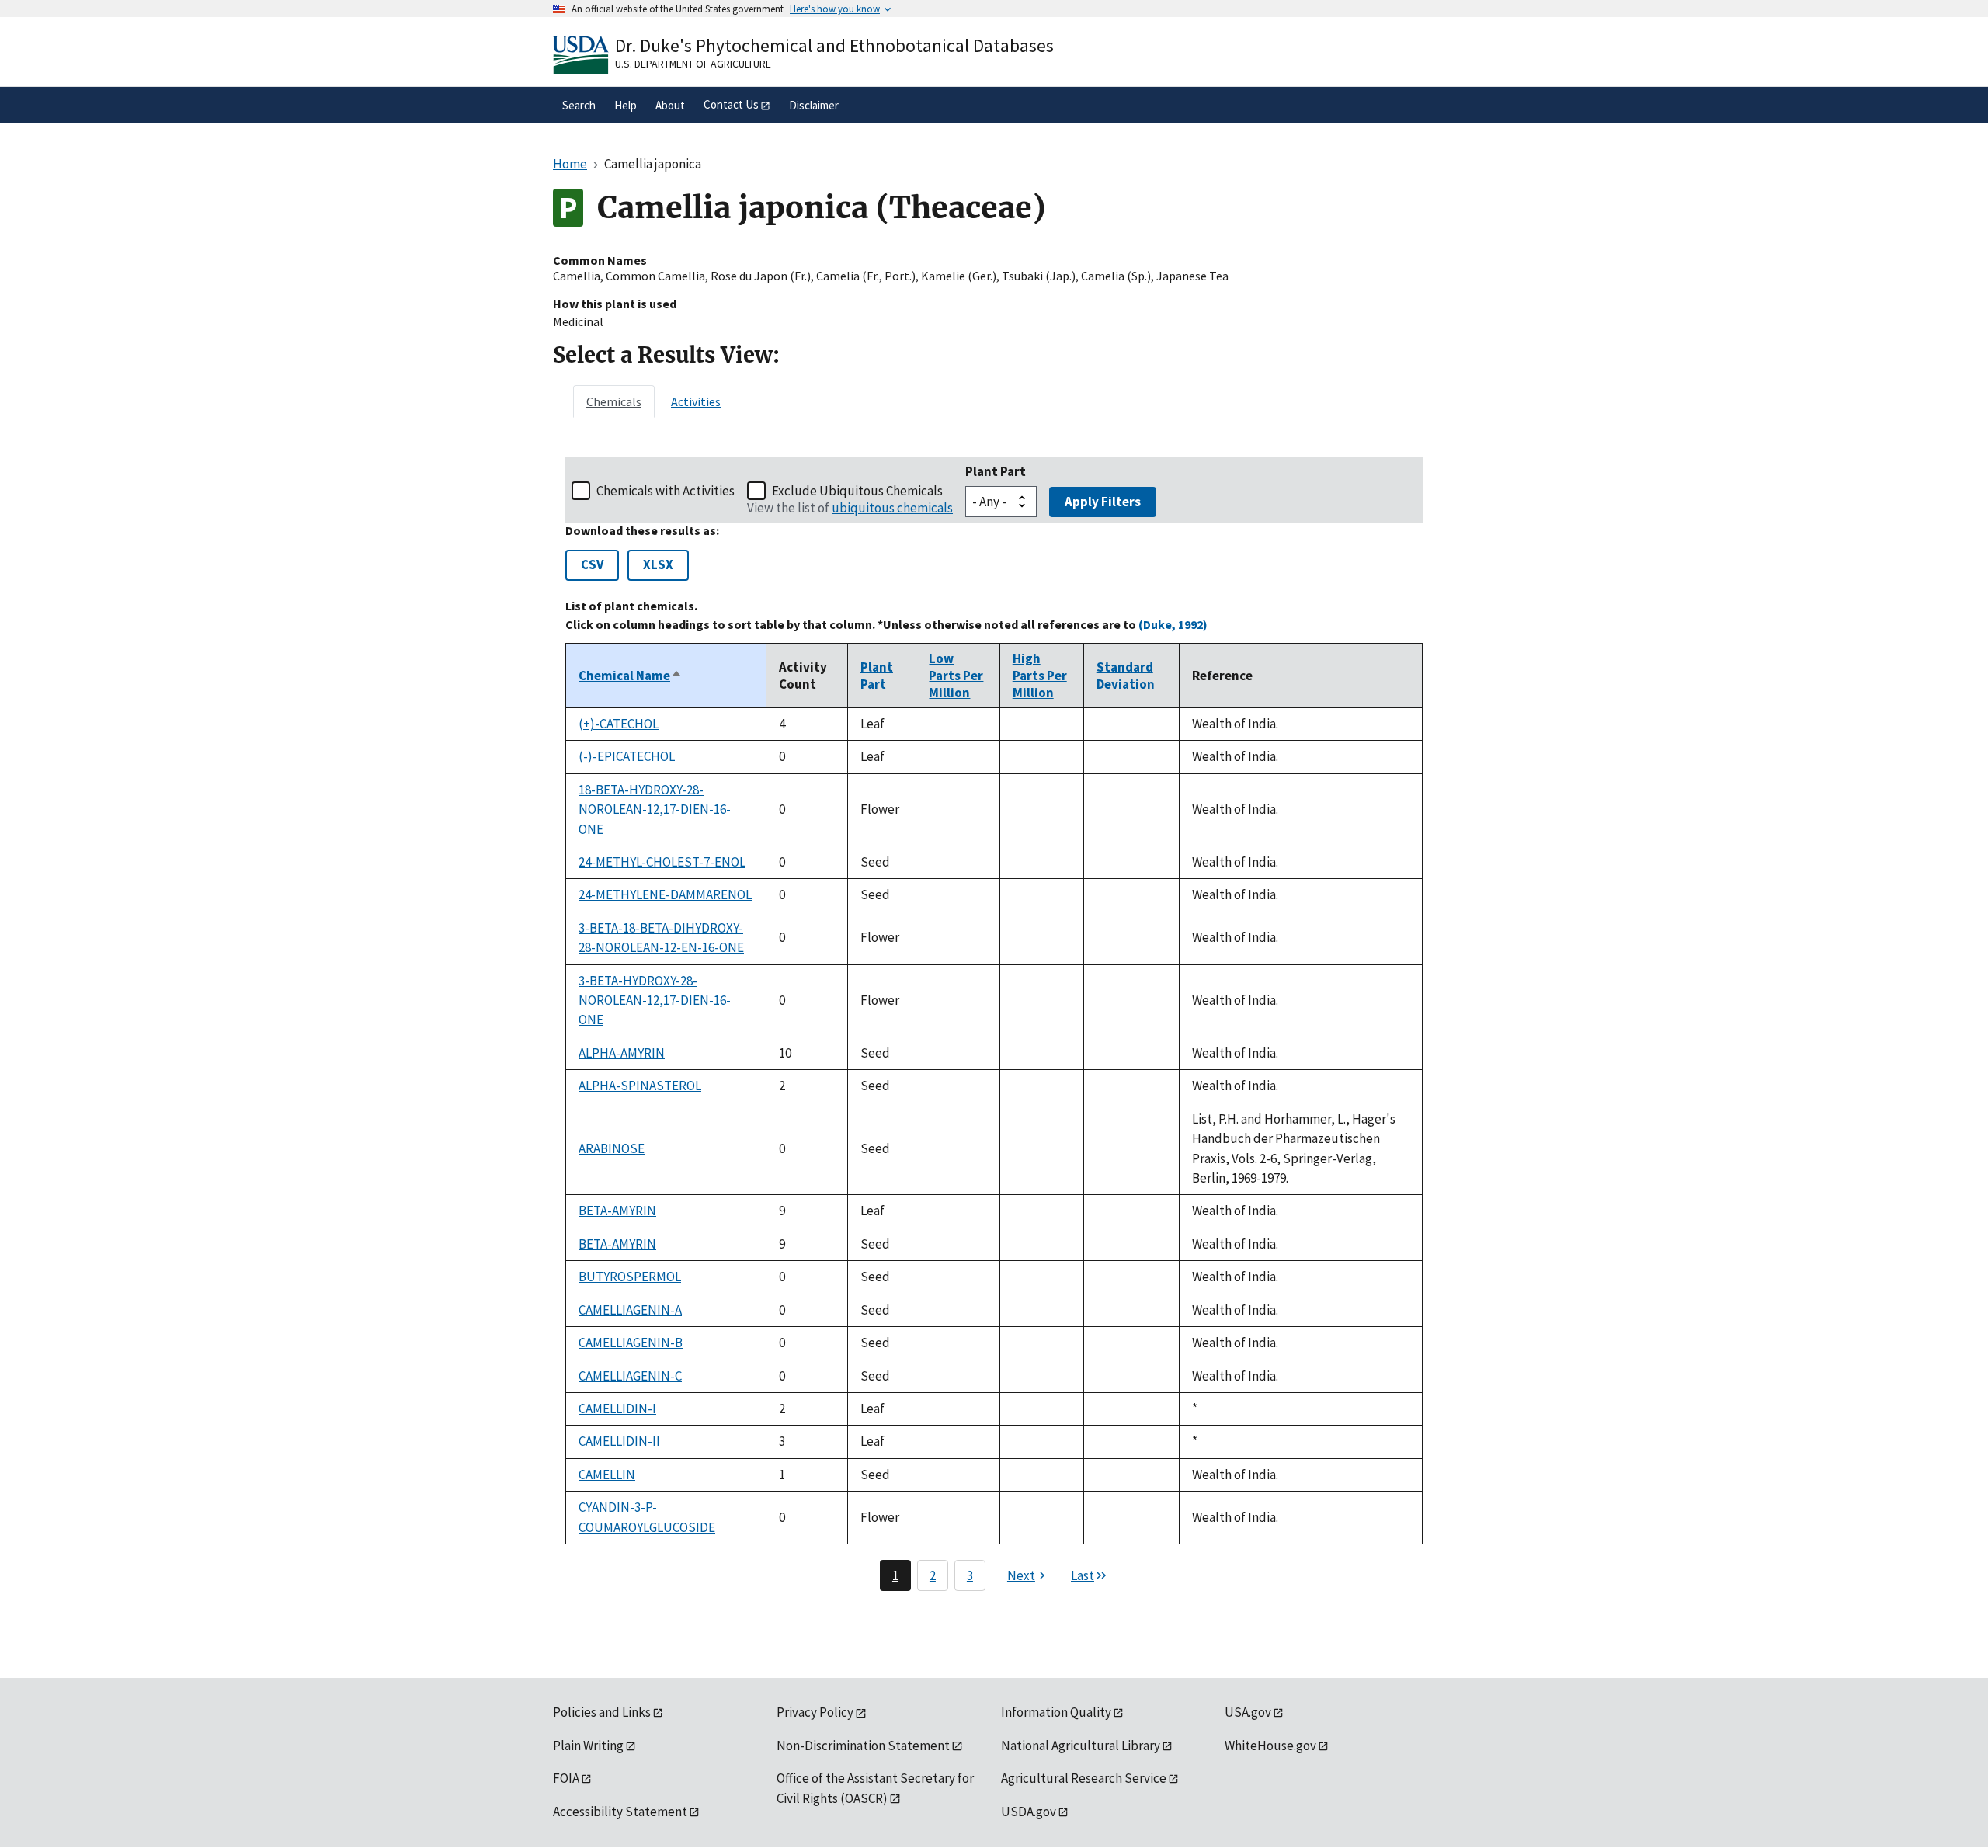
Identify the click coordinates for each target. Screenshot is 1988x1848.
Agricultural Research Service (1084, 1778)
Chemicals (614, 401)
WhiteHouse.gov (1270, 1746)
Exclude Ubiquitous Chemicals (857, 491)
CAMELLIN (607, 1475)
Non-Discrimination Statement (863, 1746)
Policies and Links (602, 1712)
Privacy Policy (815, 1712)
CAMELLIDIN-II (619, 1441)
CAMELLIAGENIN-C (630, 1376)
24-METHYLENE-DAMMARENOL (665, 894)
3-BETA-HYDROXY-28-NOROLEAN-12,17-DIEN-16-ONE (655, 1000)
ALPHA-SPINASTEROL (640, 1086)
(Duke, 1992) (1173, 624)
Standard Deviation (1126, 676)
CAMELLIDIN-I (617, 1409)
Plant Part (996, 471)
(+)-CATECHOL (619, 724)
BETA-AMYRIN (617, 1211)
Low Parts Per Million (956, 676)
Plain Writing (588, 1746)
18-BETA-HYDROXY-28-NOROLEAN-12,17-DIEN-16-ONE (655, 809)
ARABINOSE (612, 1148)
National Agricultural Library (1081, 1746)
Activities (696, 401)
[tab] (614, 401)
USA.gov (1248, 1712)
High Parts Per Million (1040, 676)
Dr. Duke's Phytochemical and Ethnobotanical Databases (834, 45)
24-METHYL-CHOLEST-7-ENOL (662, 862)
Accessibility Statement (620, 1812)
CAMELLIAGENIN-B (631, 1343)
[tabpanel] (994, 1024)
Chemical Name (631, 676)
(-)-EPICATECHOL (627, 756)
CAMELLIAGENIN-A (630, 1310)
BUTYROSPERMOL (630, 1277)
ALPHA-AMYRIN (622, 1053)
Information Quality (1056, 1712)
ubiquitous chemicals (892, 508)
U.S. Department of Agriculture (693, 64)
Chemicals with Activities (666, 491)
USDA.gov (1029, 1812)
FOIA (566, 1778)
